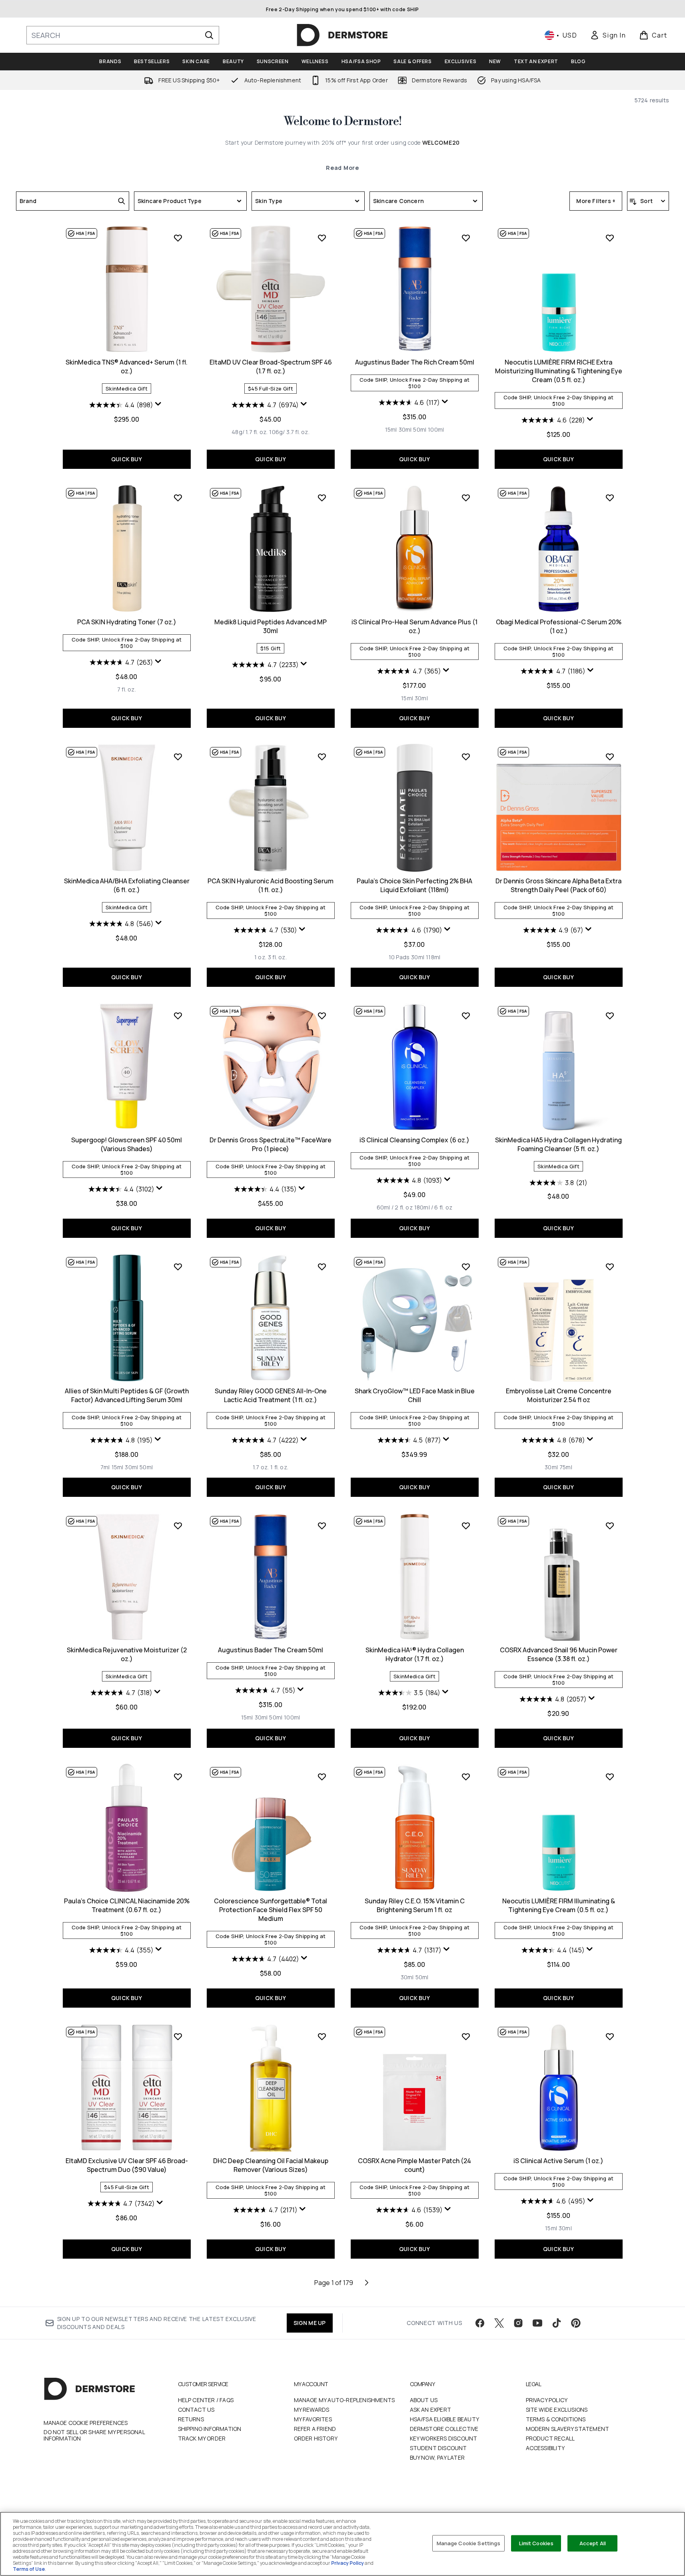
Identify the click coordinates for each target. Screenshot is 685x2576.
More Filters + (596, 201)
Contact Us (196, 2410)
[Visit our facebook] (480, 2323)
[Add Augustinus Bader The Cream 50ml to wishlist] (322, 1526)
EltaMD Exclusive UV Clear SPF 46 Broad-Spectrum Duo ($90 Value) (127, 2165)
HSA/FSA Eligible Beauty (445, 2419)
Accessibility (545, 2448)
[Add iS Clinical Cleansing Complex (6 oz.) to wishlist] (466, 1016)
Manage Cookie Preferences (86, 2423)
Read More (342, 168)
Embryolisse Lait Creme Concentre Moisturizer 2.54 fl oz (559, 1395)
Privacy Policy (547, 2400)
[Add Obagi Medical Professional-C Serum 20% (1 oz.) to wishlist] (610, 498)
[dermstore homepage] (342, 35)
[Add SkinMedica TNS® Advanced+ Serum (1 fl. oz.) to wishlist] (178, 238)
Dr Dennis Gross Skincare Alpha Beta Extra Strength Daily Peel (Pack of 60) (558, 885)
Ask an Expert (431, 2410)
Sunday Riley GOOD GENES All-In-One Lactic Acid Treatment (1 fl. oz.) (271, 1395)
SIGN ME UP (310, 2323)
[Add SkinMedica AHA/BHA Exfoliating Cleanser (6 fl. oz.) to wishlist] (178, 757)
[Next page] (367, 2283)
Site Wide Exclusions (557, 2410)
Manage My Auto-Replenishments (344, 2400)
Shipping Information (210, 2429)
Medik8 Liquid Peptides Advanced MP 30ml (271, 626)
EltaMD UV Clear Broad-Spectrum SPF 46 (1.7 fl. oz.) (271, 367)
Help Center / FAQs (206, 2400)
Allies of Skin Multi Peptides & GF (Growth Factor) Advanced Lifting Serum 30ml (127, 1395)
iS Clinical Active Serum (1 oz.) (558, 2161)
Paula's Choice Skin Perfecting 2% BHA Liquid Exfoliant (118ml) (414, 885)
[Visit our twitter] (499, 2323)
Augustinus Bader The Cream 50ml (271, 1650)
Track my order (202, 2438)
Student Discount (438, 2448)
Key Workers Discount (444, 2438)
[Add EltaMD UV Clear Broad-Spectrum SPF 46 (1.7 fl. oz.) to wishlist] (322, 238)
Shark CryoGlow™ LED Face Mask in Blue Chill (415, 1395)
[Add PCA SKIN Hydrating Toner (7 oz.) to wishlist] (178, 498)
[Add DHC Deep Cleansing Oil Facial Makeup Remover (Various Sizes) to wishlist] (322, 2036)
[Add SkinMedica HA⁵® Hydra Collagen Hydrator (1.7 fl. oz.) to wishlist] (466, 1526)
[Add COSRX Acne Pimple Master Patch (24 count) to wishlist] (466, 2036)
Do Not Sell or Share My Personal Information (94, 2435)
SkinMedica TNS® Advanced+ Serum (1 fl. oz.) (127, 367)
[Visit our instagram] (518, 2323)
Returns (191, 2419)
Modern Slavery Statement (568, 2429)
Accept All (593, 2543)
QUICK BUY (127, 459)
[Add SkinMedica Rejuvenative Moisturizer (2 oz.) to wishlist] (178, 1526)
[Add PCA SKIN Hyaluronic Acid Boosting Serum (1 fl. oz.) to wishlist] (322, 757)
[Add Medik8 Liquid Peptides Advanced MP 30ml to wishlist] (322, 498)
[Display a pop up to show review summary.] (159, 406)
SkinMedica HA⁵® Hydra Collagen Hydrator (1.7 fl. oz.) (415, 1654)
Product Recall (550, 2438)
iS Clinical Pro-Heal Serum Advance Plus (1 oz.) (414, 626)
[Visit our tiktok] (557, 2323)
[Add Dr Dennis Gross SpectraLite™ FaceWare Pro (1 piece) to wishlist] (322, 1016)
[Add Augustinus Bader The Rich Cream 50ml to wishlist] (466, 238)
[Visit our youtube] (537, 2323)
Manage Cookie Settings (469, 2543)
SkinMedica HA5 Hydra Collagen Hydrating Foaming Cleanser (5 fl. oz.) (558, 1144)
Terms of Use (29, 2569)
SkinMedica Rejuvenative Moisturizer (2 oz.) (127, 1654)
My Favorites (313, 2419)
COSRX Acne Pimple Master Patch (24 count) (414, 2165)
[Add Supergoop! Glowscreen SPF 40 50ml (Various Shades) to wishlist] (178, 1016)
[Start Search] (209, 35)
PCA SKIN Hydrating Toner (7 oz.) (127, 622)
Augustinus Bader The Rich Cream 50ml (415, 362)
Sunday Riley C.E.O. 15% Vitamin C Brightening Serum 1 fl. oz (415, 1905)
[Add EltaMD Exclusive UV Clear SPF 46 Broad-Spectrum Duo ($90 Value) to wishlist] (178, 2036)
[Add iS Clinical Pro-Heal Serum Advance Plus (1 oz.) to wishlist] (466, 498)
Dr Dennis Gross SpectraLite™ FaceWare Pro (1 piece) (271, 1144)
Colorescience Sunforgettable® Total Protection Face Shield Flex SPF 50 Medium (271, 1910)
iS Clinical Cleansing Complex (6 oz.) (414, 1140)
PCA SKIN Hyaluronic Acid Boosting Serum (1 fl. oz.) (271, 885)
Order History (316, 2438)
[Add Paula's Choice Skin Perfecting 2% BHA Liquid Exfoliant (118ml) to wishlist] (466, 757)
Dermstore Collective (444, 2429)
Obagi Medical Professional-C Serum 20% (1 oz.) (559, 626)
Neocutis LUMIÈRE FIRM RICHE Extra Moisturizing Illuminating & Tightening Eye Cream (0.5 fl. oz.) (559, 371)
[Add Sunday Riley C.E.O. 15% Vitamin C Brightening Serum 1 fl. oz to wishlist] (466, 1777)
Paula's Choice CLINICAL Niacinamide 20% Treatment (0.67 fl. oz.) (127, 1905)
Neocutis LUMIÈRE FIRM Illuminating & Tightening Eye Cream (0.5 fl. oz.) (559, 1905)
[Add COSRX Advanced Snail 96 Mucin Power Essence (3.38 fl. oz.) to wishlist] (610, 1526)
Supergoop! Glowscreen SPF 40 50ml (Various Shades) (127, 1144)
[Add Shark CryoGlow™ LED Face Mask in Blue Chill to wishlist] (466, 1267)
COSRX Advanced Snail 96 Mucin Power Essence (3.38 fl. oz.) (559, 1654)
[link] (608, 35)
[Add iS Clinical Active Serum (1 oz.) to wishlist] (610, 2036)
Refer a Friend (315, 2429)
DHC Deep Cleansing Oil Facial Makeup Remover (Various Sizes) (271, 2165)
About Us (424, 2400)
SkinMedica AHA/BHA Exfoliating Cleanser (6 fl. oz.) (127, 885)
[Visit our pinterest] (576, 2323)
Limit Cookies (536, 2543)
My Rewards (312, 2410)
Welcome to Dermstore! (343, 122)
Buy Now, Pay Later (437, 2457)
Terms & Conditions (556, 2419)
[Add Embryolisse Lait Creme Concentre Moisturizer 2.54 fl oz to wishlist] (610, 1267)
